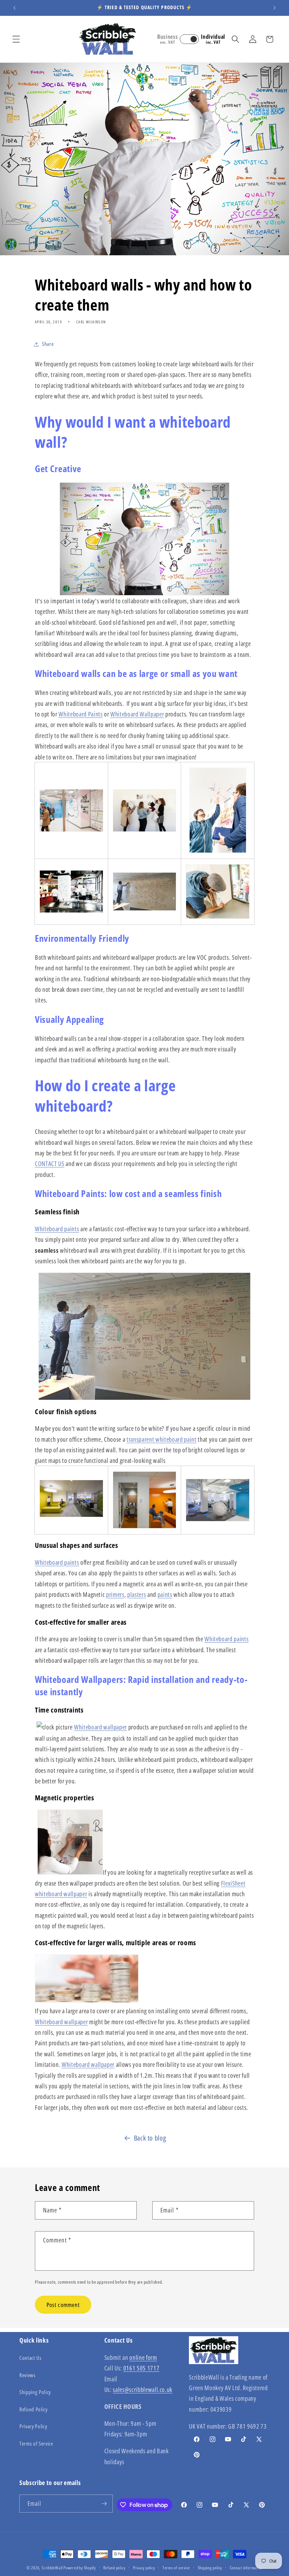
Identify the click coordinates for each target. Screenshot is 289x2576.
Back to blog (150, 2138)
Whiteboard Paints (81, 714)
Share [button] (48, 344)
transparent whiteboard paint (161, 1439)
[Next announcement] (275, 8)
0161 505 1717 (142, 2368)
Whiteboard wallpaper (100, 1727)
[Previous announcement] (14, 8)
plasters (137, 1594)
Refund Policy (33, 2409)
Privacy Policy (33, 2426)
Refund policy (114, 2568)
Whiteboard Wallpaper (137, 714)
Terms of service (176, 2568)
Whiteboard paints (57, 1229)
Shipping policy (210, 2568)
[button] (16, 39)
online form (143, 2357)
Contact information (246, 2568)
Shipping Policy (35, 2392)
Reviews (27, 2375)
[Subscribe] (104, 2504)
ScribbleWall (52, 2568)
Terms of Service (36, 2444)
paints (165, 1594)
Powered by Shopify (80, 2568)
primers (115, 1594)
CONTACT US (50, 1164)
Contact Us (30, 2358)
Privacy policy (144, 2568)
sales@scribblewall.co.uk (143, 2389)
